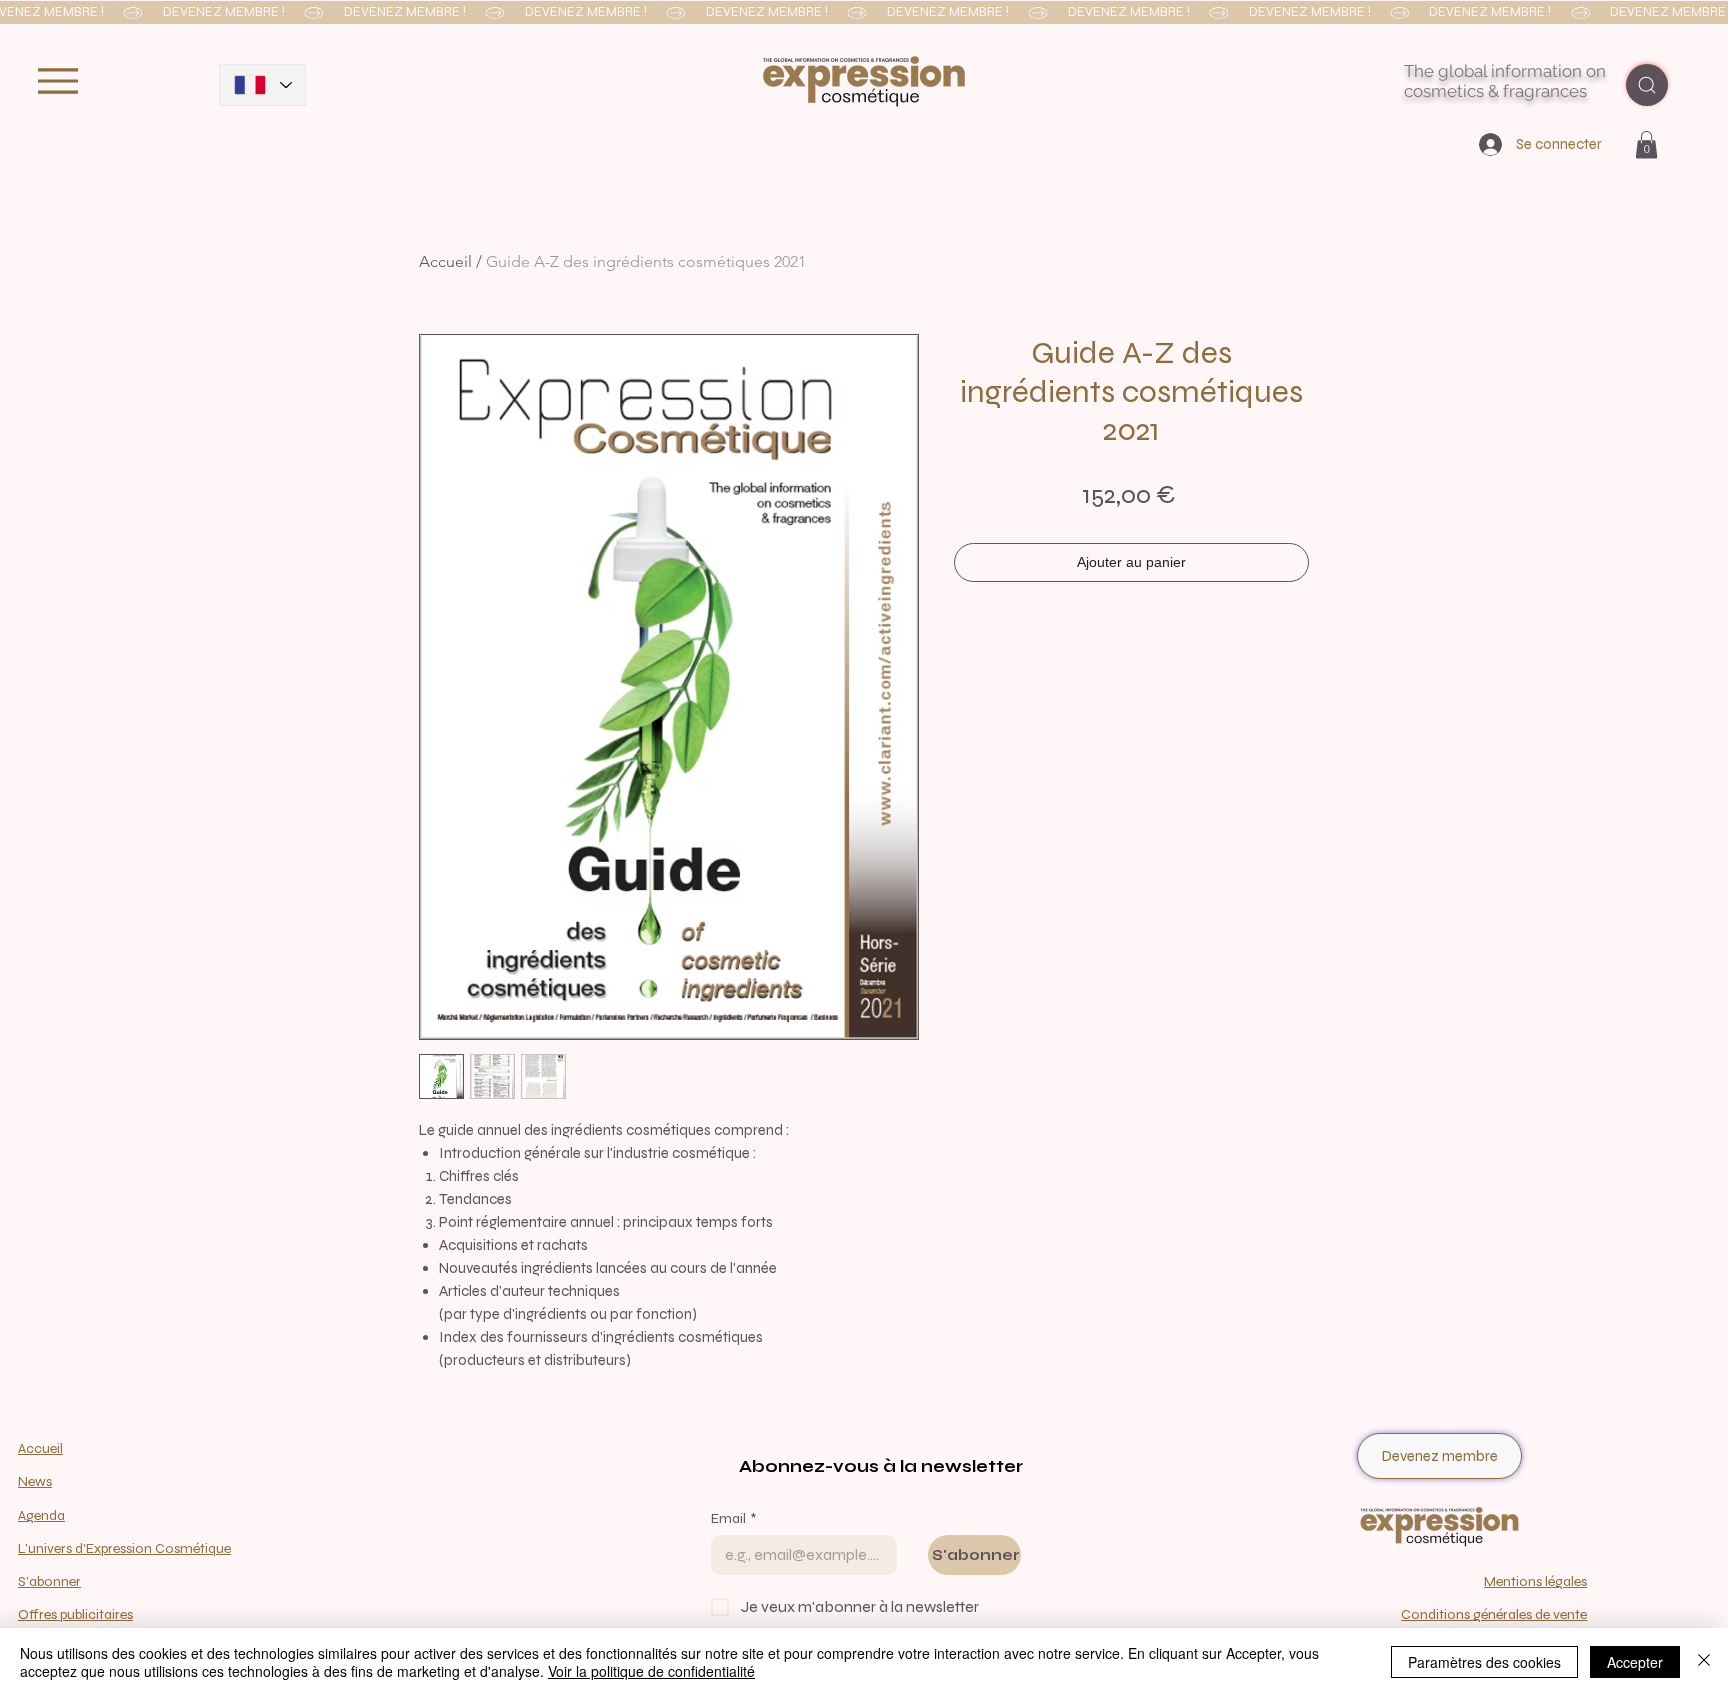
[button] (864, 13)
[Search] (1647, 85)
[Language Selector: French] (262, 85)
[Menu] (57, 80)
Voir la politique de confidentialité (651, 1671)
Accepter (1635, 1662)
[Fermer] (1704, 1662)
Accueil (445, 261)
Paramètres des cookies (1484, 1662)
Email (733, 1518)
